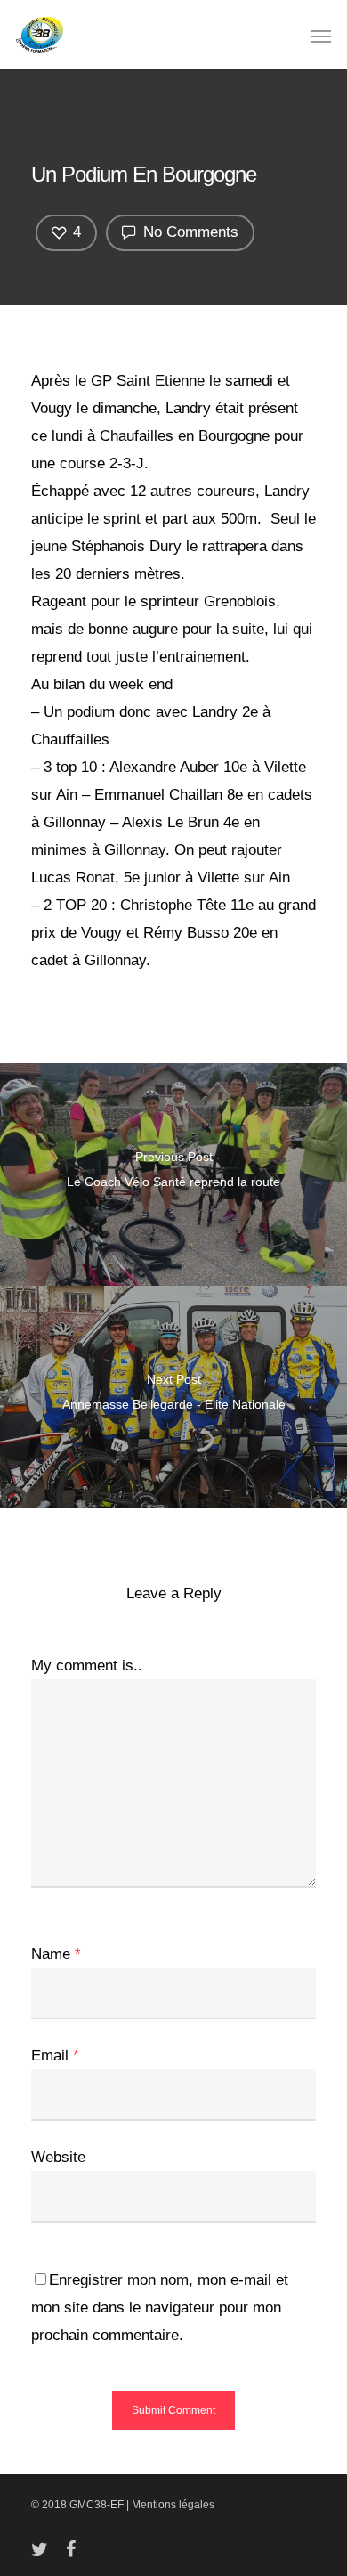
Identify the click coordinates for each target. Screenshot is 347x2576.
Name (56, 1954)
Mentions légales (173, 2505)
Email (55, 2056)
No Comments (189, 232)
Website (58, 2157)
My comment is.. (87, 1666)
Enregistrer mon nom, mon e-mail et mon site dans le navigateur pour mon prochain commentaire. (160, 2308)
